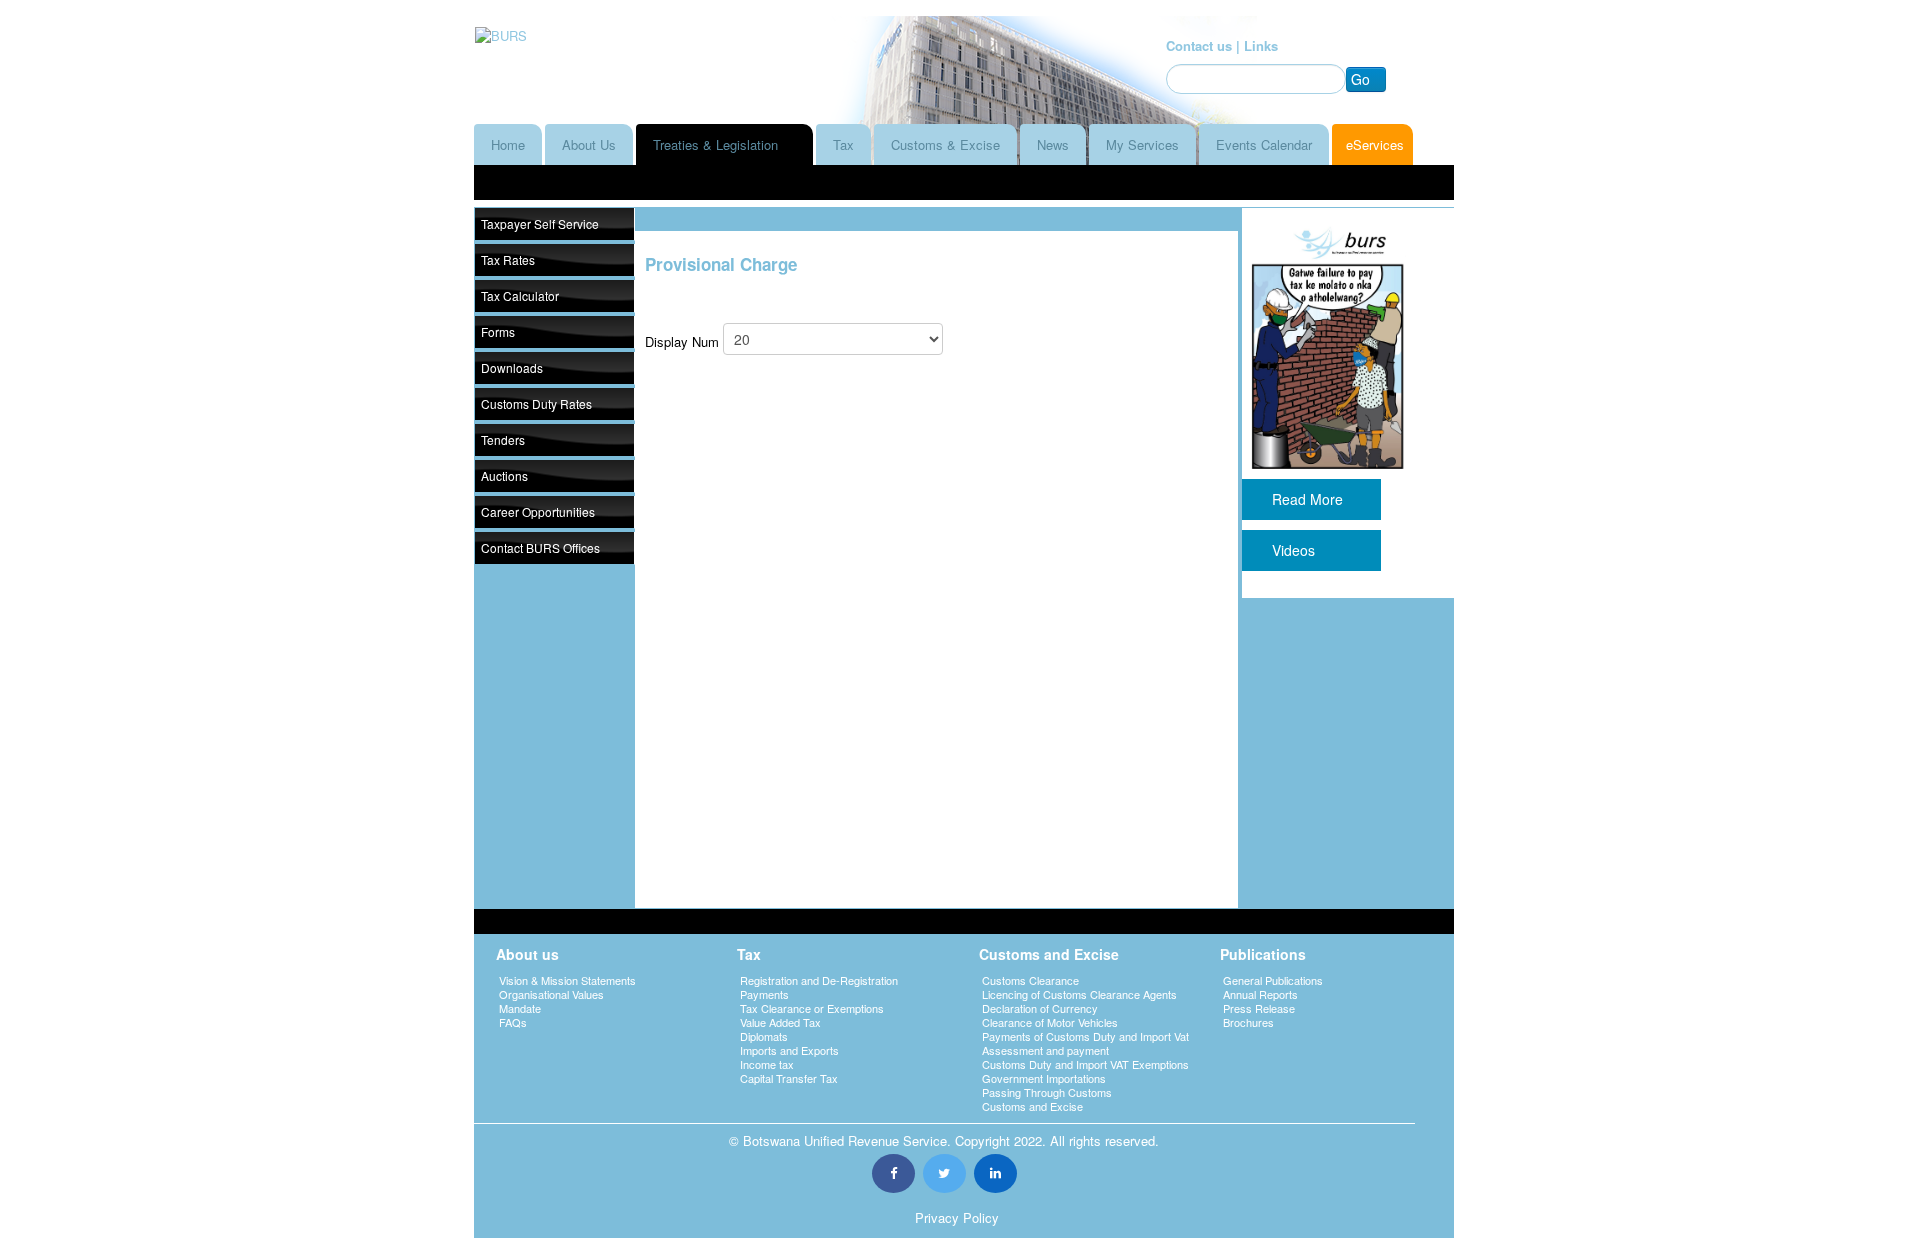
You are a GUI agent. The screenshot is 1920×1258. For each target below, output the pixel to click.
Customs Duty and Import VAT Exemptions (1085, 1064)
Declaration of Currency (1040, 1008)
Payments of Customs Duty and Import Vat (1085, 1036)
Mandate (520, 1008)
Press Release (1259, 1008)
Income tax (767, 1064)
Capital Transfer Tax (789, 1078)
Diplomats (764, 1036)
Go (1360, 79)
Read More (1311, 499)
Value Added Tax (780, 1022)
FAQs (513, 1022)
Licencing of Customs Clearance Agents (1079, 994)
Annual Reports (1260, 994)
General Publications (1273, 980)
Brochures (1248, 1022)
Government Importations (1044, 1078)
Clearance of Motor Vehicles (1050, 1022)
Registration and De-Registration (819, 980)
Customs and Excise (1032, 1106)
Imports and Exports (789, 1050)
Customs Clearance (1030, 980)
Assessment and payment (1045, 1050)
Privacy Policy (957, 1217)
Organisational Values (551, 994)
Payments (764, 994)
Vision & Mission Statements (567, 980)
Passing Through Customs (1047, 1092)
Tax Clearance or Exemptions (812, 1008)
